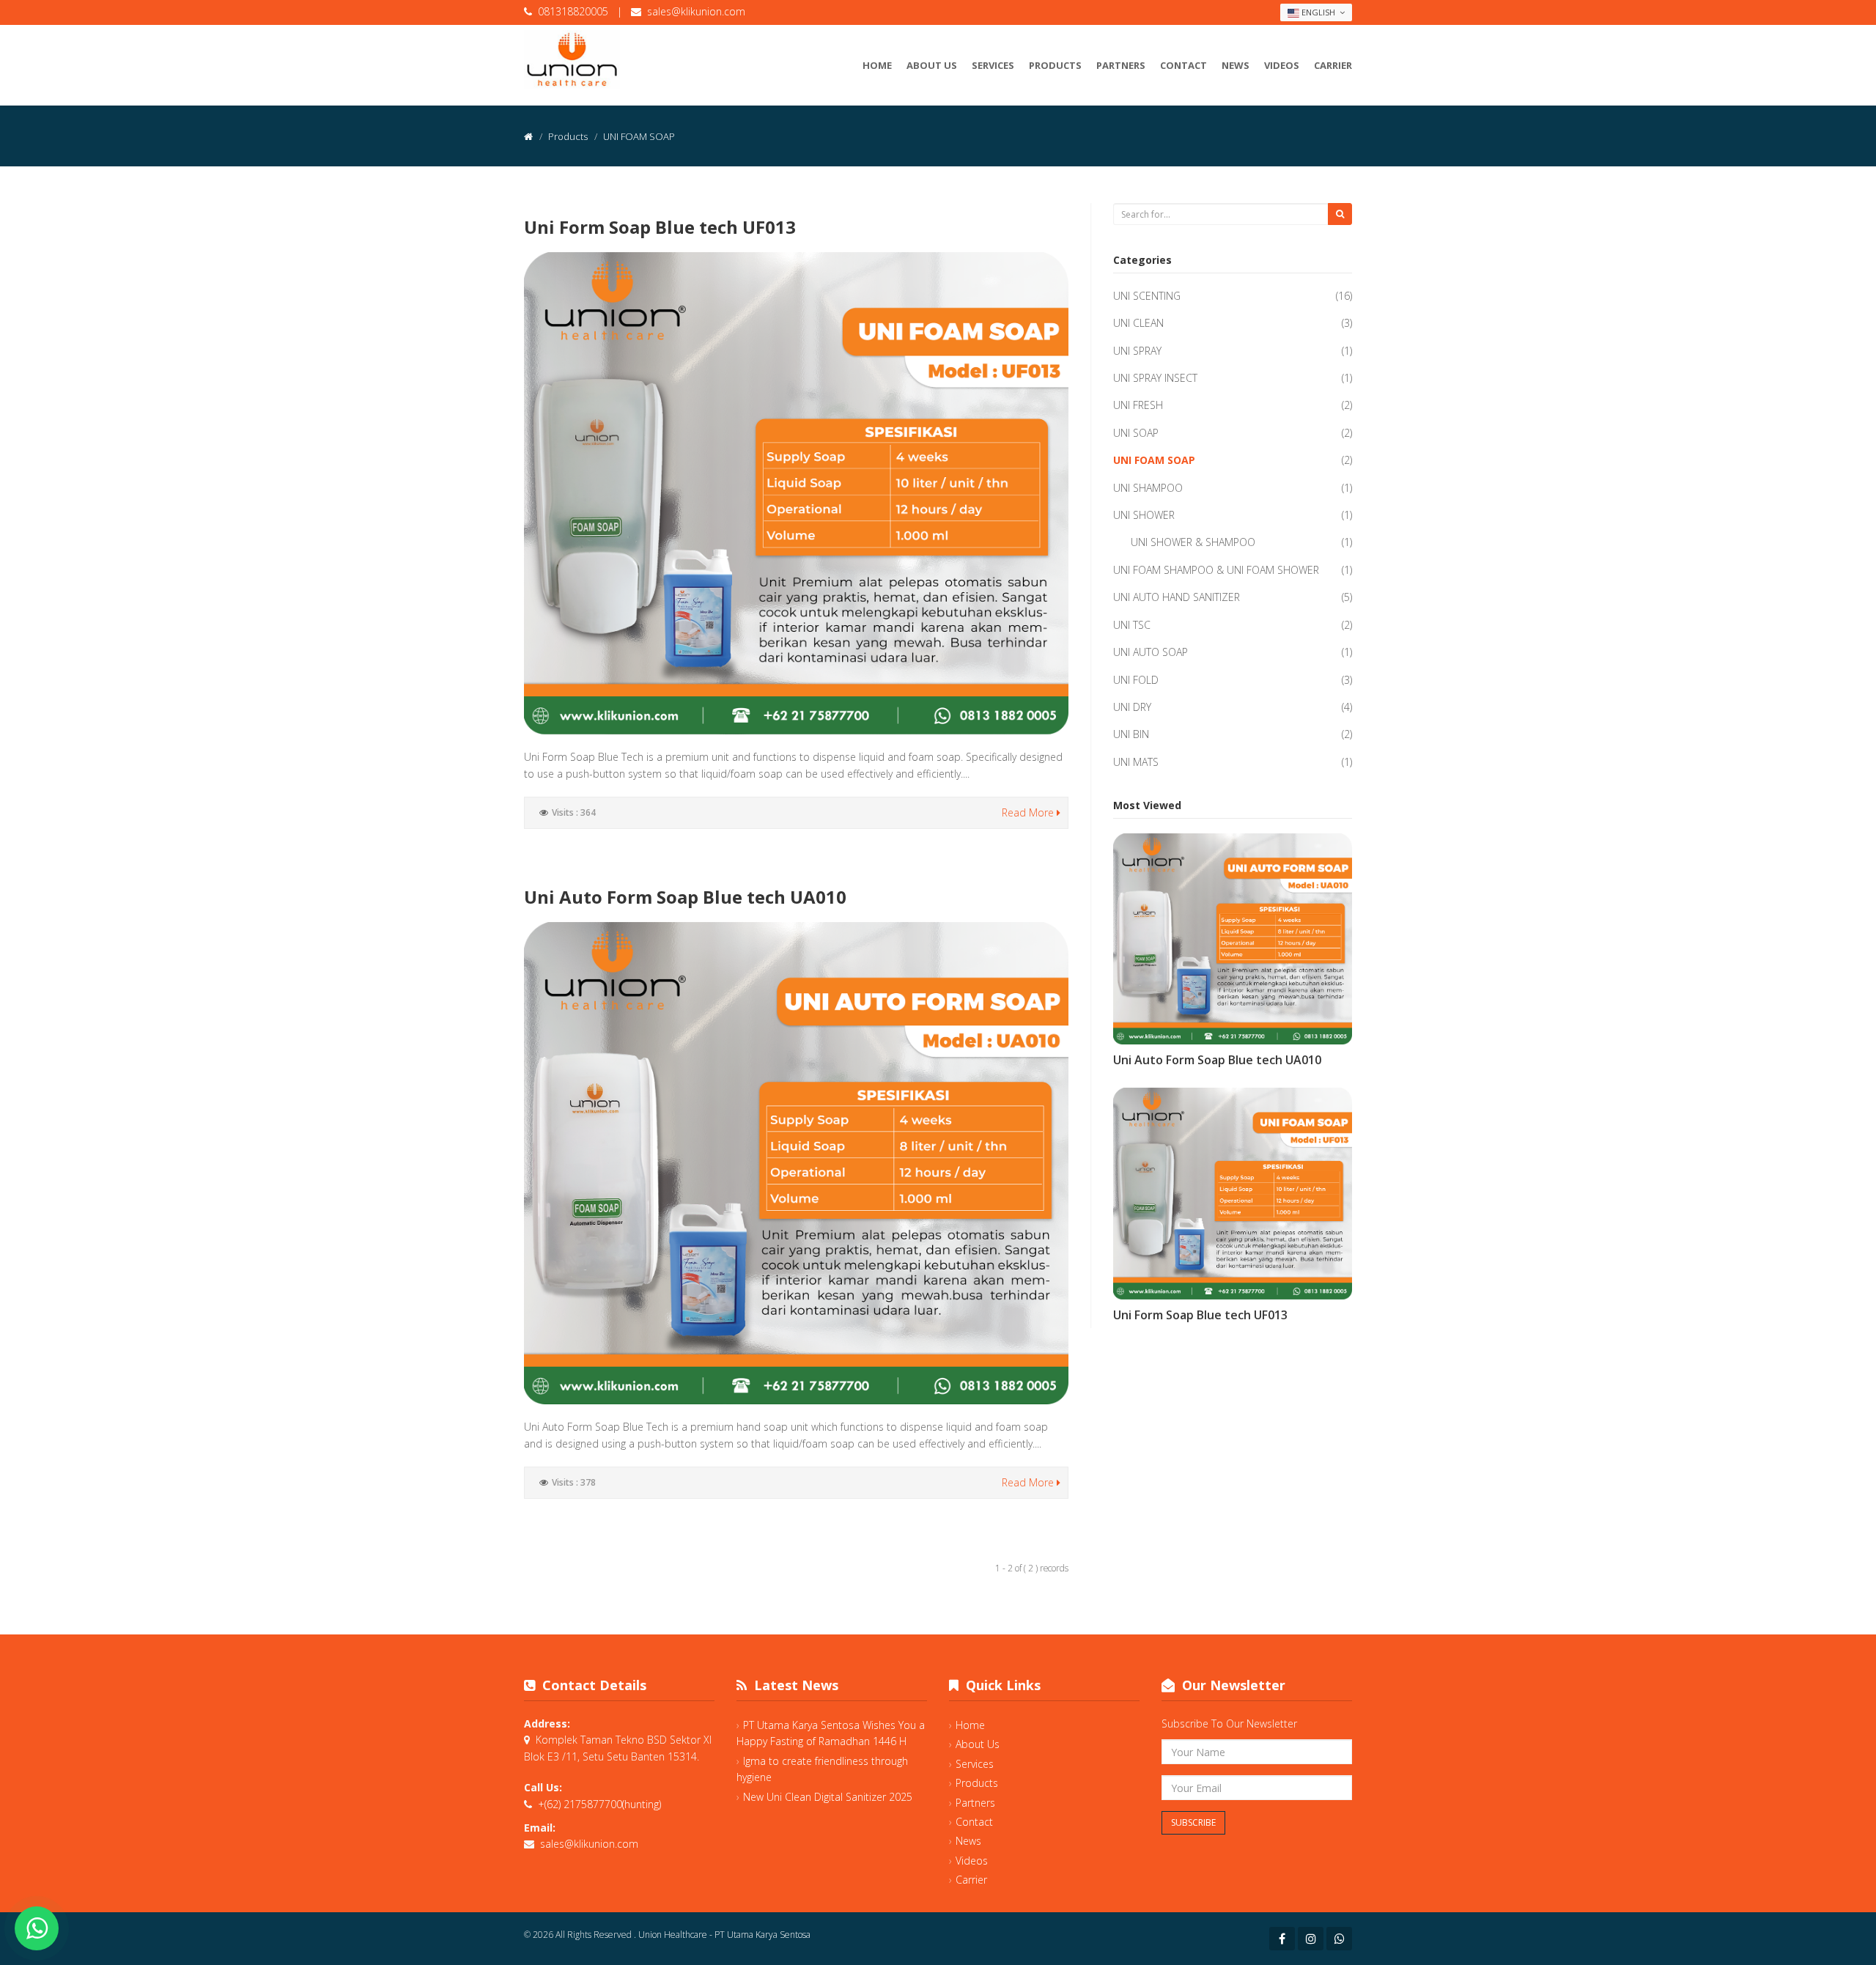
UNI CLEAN (1138, 323)
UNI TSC (1132, 625)
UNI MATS (1136, 762)
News (1236, 65)
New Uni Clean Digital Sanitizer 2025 (828, 1797)
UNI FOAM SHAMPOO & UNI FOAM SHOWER (1216, 570)
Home (877, 65)
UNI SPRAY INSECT (1155, 378)
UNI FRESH (1138, 405)
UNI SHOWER (1144, 515)
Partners (1121, 65)
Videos (1282, 65)
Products (1055, 65)
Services (993, 65)
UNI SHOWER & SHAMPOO (1193, 542)
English (1318, 12)
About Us (932, 65)
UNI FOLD (1136, 680)
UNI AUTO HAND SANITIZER (1177, 597)
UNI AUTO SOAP (1151, 652)
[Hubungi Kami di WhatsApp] (37, 1928)
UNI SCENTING (1147, 296)
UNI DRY (1132, 707)
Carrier (1333, 65)
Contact (1183, 65)
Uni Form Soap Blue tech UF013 (660, 227)
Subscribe (1193, 1822)
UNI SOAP (1136, 433)
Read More (1029, 812)
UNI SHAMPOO (1148, 488)
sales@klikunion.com (696, 11)
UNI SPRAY (1137, 351)
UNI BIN (1131, 734)
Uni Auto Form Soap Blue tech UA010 (685, 897)
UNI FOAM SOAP (1154, 460)
